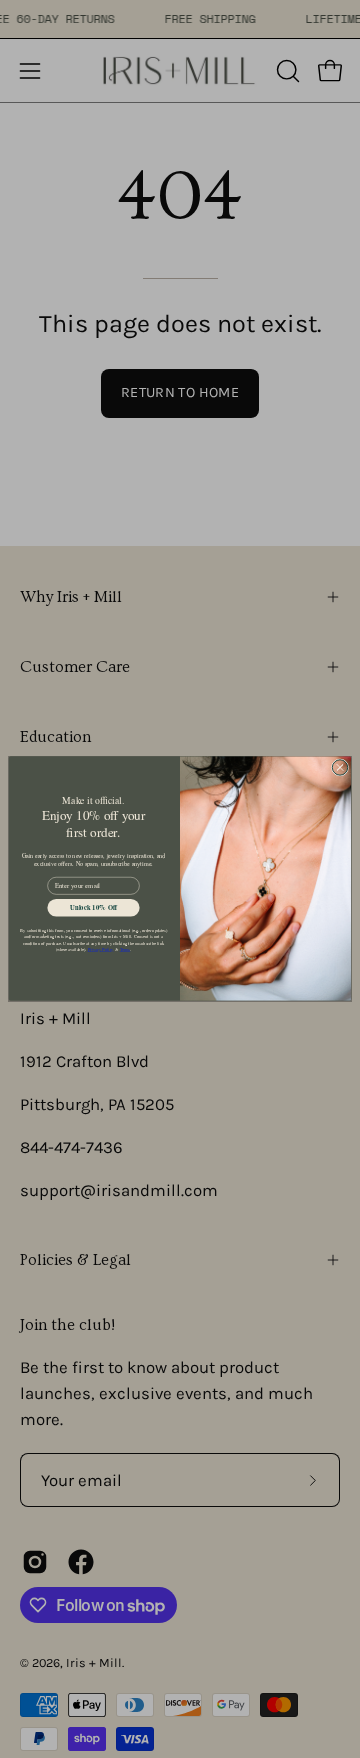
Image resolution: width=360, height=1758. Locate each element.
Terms (125, 949)
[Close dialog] (339, 767)
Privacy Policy (101, 949)
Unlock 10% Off (93, 908)
